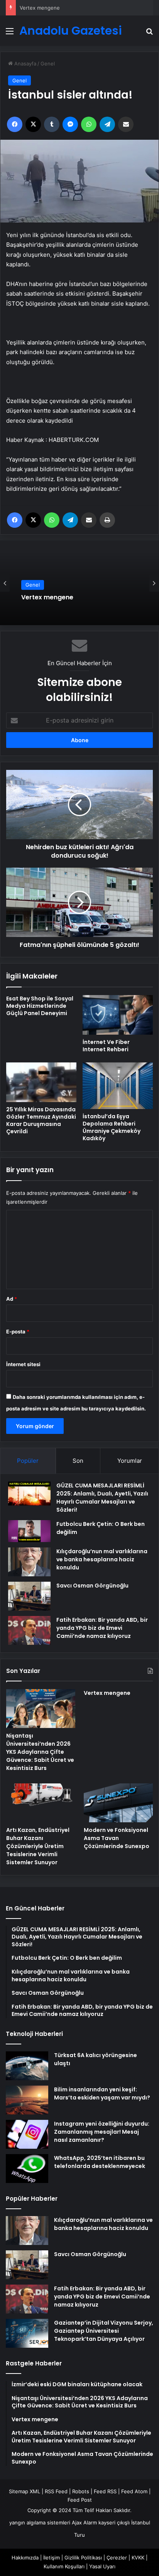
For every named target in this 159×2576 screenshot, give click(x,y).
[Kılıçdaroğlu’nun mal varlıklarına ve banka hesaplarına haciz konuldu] (29, 1562)
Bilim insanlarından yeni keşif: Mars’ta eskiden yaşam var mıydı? (102, 2093)
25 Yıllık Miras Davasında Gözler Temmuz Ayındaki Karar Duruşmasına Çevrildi (41, 1120)
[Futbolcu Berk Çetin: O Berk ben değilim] (29, 1531)
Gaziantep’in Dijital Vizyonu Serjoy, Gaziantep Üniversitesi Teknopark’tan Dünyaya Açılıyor (104, 2331)
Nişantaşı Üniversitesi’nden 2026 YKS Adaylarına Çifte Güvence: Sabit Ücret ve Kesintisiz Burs (40, 1752)
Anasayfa (25, 64)
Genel (48, 64)
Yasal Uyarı (102, 2566)
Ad (12, 1299)
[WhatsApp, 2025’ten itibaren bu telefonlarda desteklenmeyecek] (27, 2169)
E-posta (18, 1331)
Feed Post (80, 2500)
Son (78, 1461)
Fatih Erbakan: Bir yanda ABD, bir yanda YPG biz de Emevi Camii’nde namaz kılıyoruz (102, 1628)
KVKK (138, 2558)
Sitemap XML (25, 2491)
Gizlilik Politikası (83, 2558)
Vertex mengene (40, 8)
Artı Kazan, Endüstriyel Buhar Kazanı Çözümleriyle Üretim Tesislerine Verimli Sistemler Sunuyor (38, 1846)
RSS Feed (56, 2491)
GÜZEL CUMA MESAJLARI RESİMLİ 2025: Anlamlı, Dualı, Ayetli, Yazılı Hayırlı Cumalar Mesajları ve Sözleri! (102, 1498)
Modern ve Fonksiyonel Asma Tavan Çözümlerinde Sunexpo (117, 1838)
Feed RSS (105, 2491)
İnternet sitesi (23, 1364)
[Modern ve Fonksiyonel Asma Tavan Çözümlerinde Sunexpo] (118, 1803)
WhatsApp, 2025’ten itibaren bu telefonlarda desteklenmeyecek (100, 2162)
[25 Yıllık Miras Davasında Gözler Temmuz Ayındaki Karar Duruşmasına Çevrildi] (41, 1082)
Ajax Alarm (84, 2522)
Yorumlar (130, 1461)
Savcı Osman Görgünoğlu (92, 1586)
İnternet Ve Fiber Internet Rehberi (106, 1046)
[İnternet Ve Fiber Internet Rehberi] (118, 1015)
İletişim (52, 2558)
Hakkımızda (25, 2558)
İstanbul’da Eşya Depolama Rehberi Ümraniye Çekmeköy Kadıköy (112, 1127)
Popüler (28, 1461)
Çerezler (117, 2558)
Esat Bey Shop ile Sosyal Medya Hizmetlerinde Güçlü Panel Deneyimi (40, 1006)
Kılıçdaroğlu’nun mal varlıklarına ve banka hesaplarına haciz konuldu (102, 1559)
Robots (81, 2491)
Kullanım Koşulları (64, 2566)
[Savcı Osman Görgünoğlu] (29, 1596)
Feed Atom (134, 2491)
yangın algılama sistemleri (40, 2522)
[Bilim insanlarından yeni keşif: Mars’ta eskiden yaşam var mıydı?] (27, 2100)
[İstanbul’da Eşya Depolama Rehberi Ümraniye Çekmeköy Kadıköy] (118, 1086)
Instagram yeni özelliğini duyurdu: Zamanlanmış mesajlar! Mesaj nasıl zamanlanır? (102, 2132)
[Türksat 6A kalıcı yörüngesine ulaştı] (27, 2066)
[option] (79, 583)
